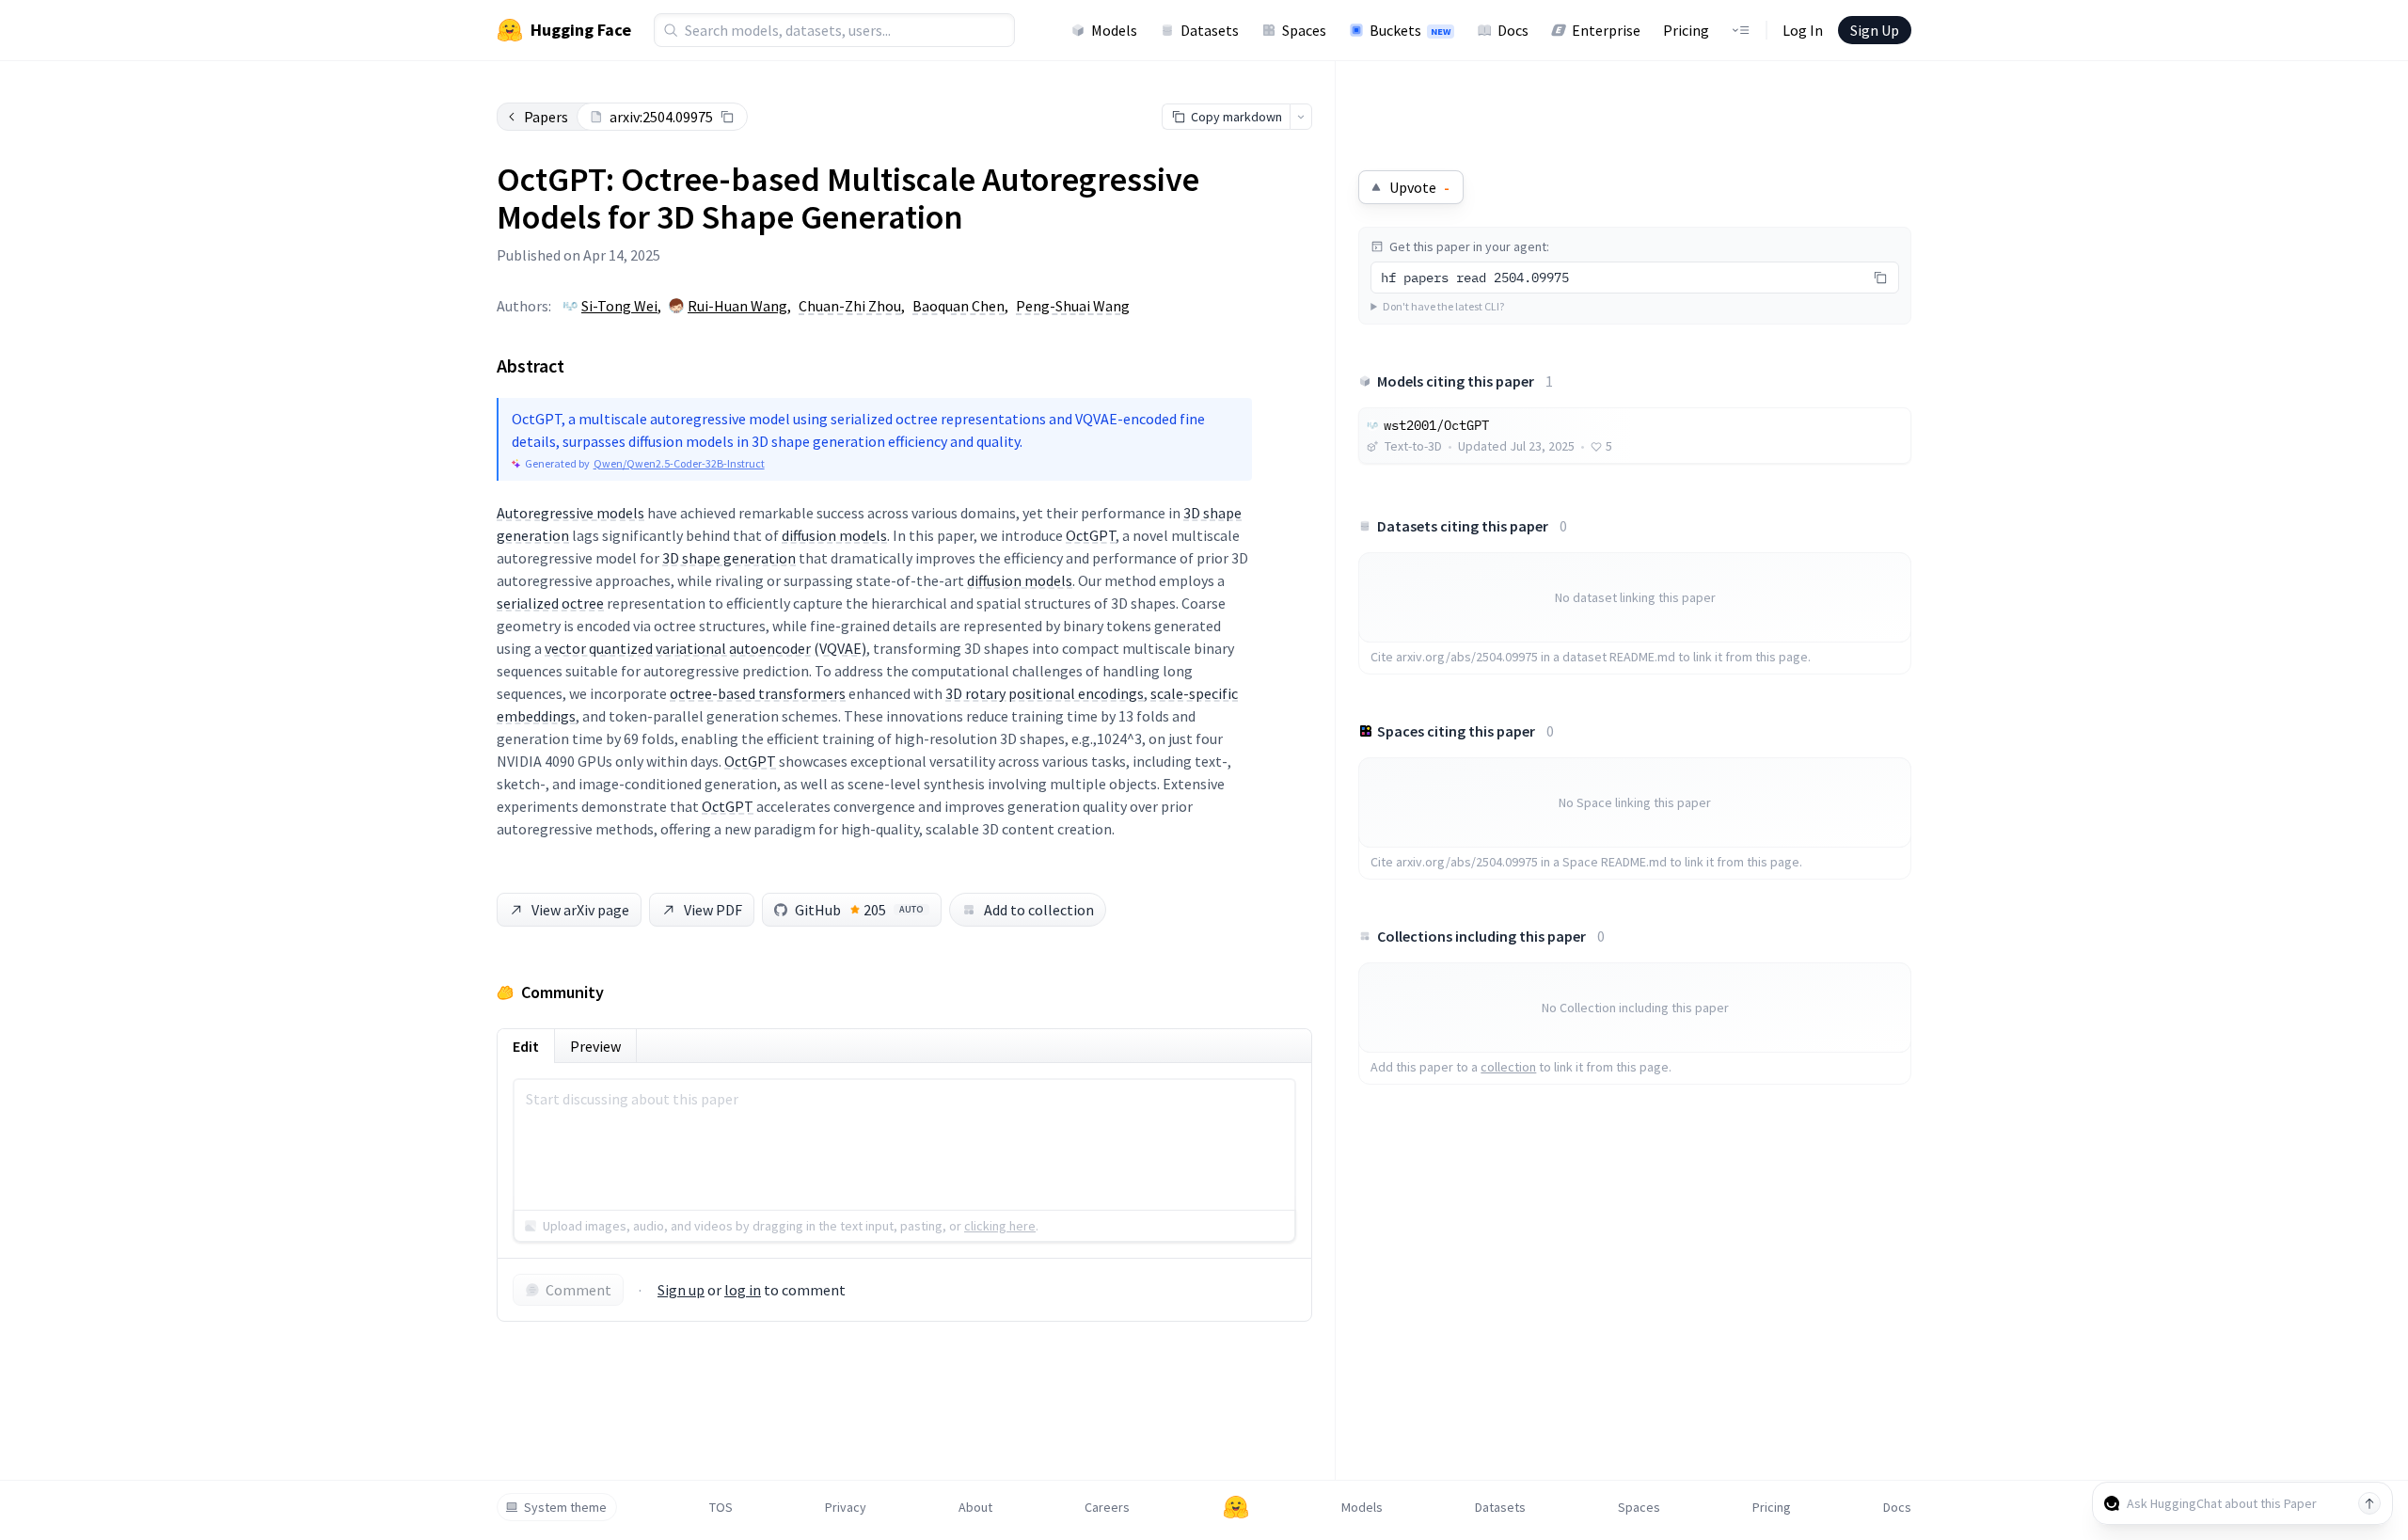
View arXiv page (580, 910)
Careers (1107, 1507)
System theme (565, 1507)
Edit (526, 1046)
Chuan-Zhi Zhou (850, 306)
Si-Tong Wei (619, 306)
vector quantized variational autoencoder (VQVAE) (705, 648)
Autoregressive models (570, 513)
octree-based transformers (758, 693)
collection (1508, 1067)
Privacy (846, 1507)
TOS (721, 1507)
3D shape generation (729, 558)
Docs (1513, 30)
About (975, 1507)
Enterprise (1606, 30)
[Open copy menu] (1301, 117)
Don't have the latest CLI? (1443, 306)
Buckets (1410, 30)
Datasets (1210, 30)
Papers (546, 117)
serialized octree (550, 603)
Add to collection (1039, 910)
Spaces (1304, 30)
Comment (578, 1290)
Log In (1803, 30)
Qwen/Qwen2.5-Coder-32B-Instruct (679, 463)
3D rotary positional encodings (1045, 693)
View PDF (713, 910)
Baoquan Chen (958, 306)
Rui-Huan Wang (737, 306)
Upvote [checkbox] (1419, 187)
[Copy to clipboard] (727, 117)
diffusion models (834, 535)
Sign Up (1875, 30)
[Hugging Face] (1236, 1507)
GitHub (859, 910)
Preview (595, 1046)
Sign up (681, 1290)
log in (743, 1290)
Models (1114, 30)
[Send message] (2369, 1503)
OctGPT (1091, 535)
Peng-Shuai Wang (1073, 306)
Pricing (1686, 30)
